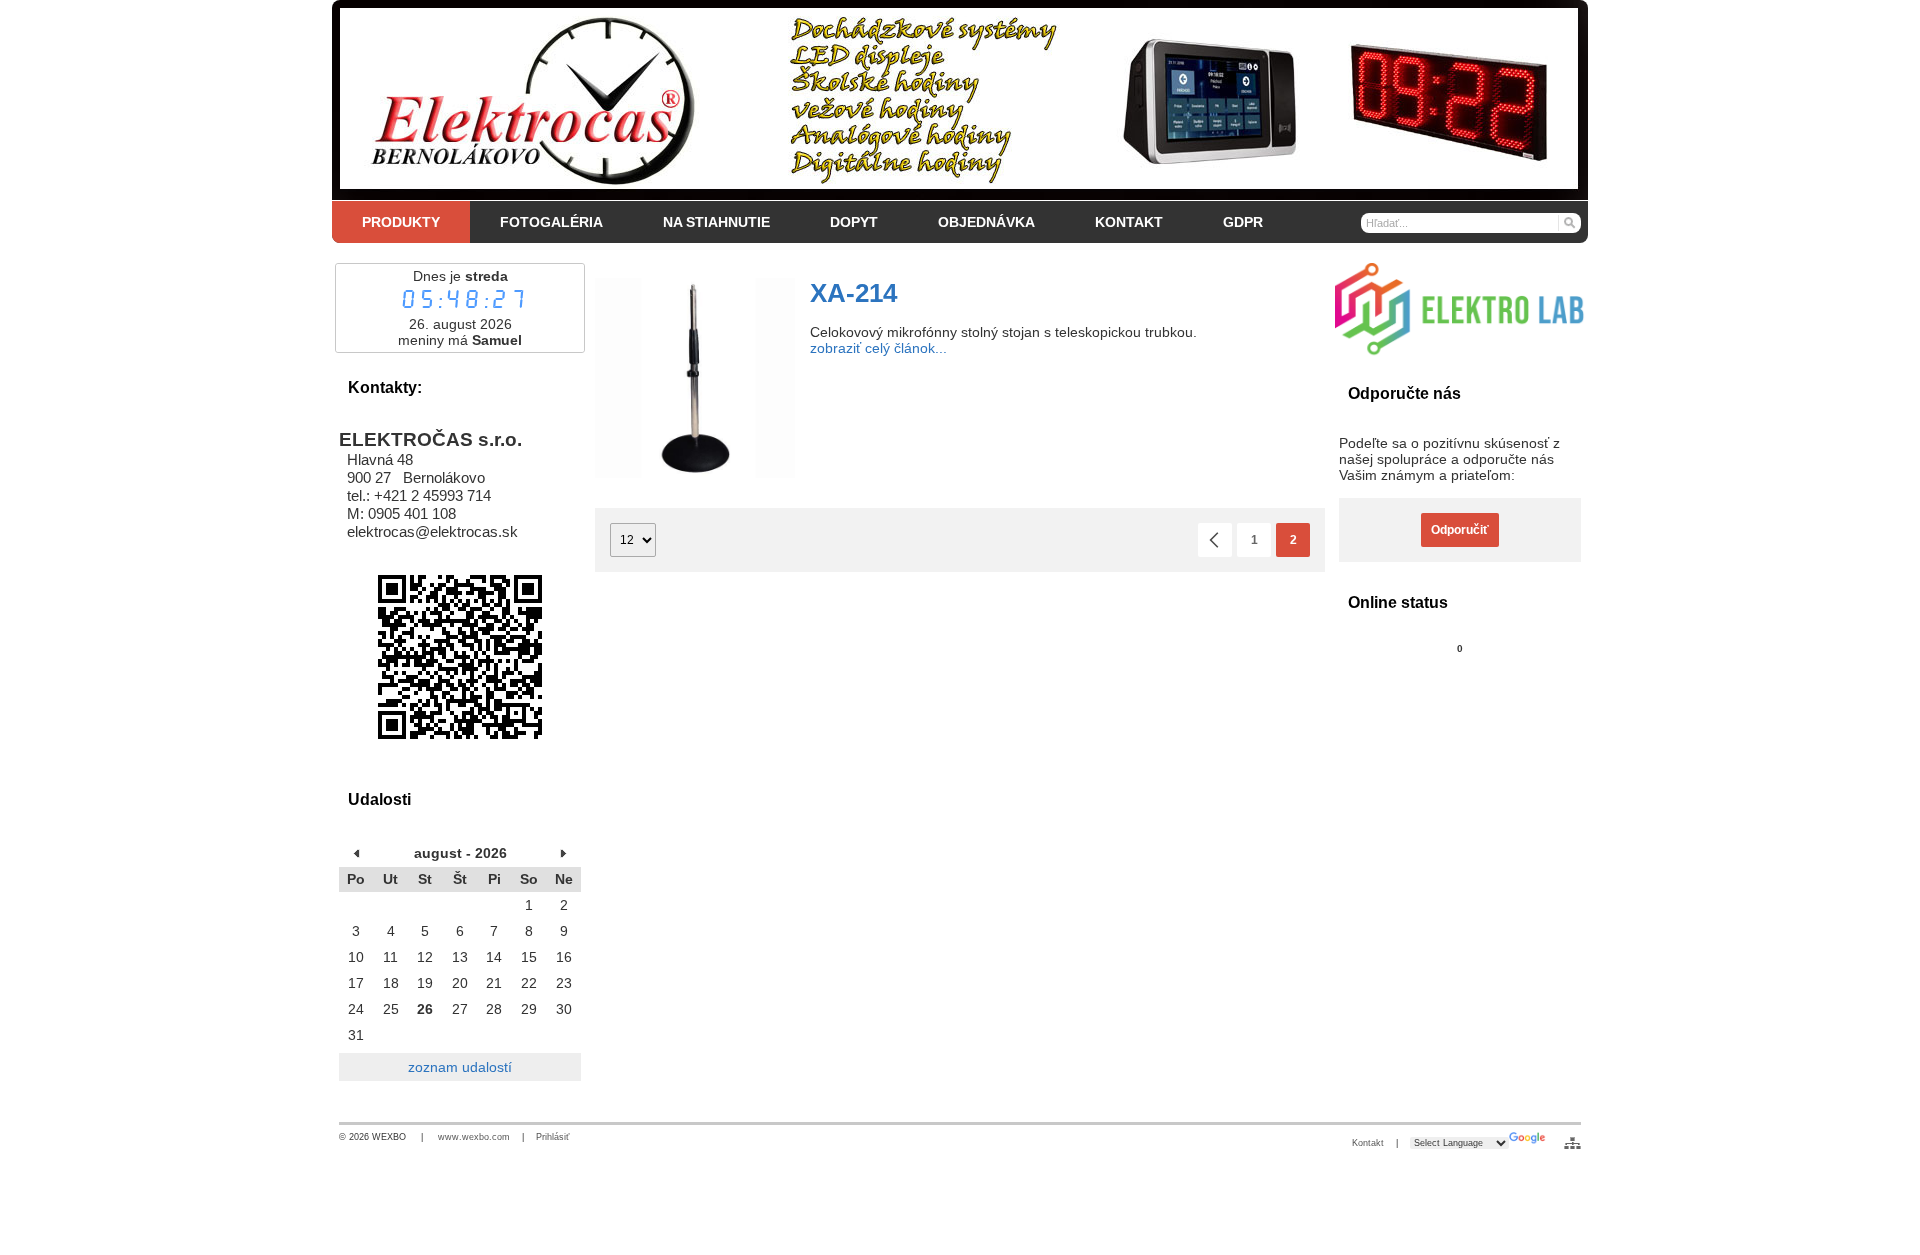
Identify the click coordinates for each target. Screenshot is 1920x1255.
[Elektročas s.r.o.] (960, 100)
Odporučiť (1460, 530)
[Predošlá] (1215, 540)
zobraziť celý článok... (878, 348)
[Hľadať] (1568, 222)
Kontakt (1368, 1143)
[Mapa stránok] (1572, 1143)
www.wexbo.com (474, 1137)
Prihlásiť (552, 1137)
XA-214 (853, 293)
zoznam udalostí (460, 1067)
